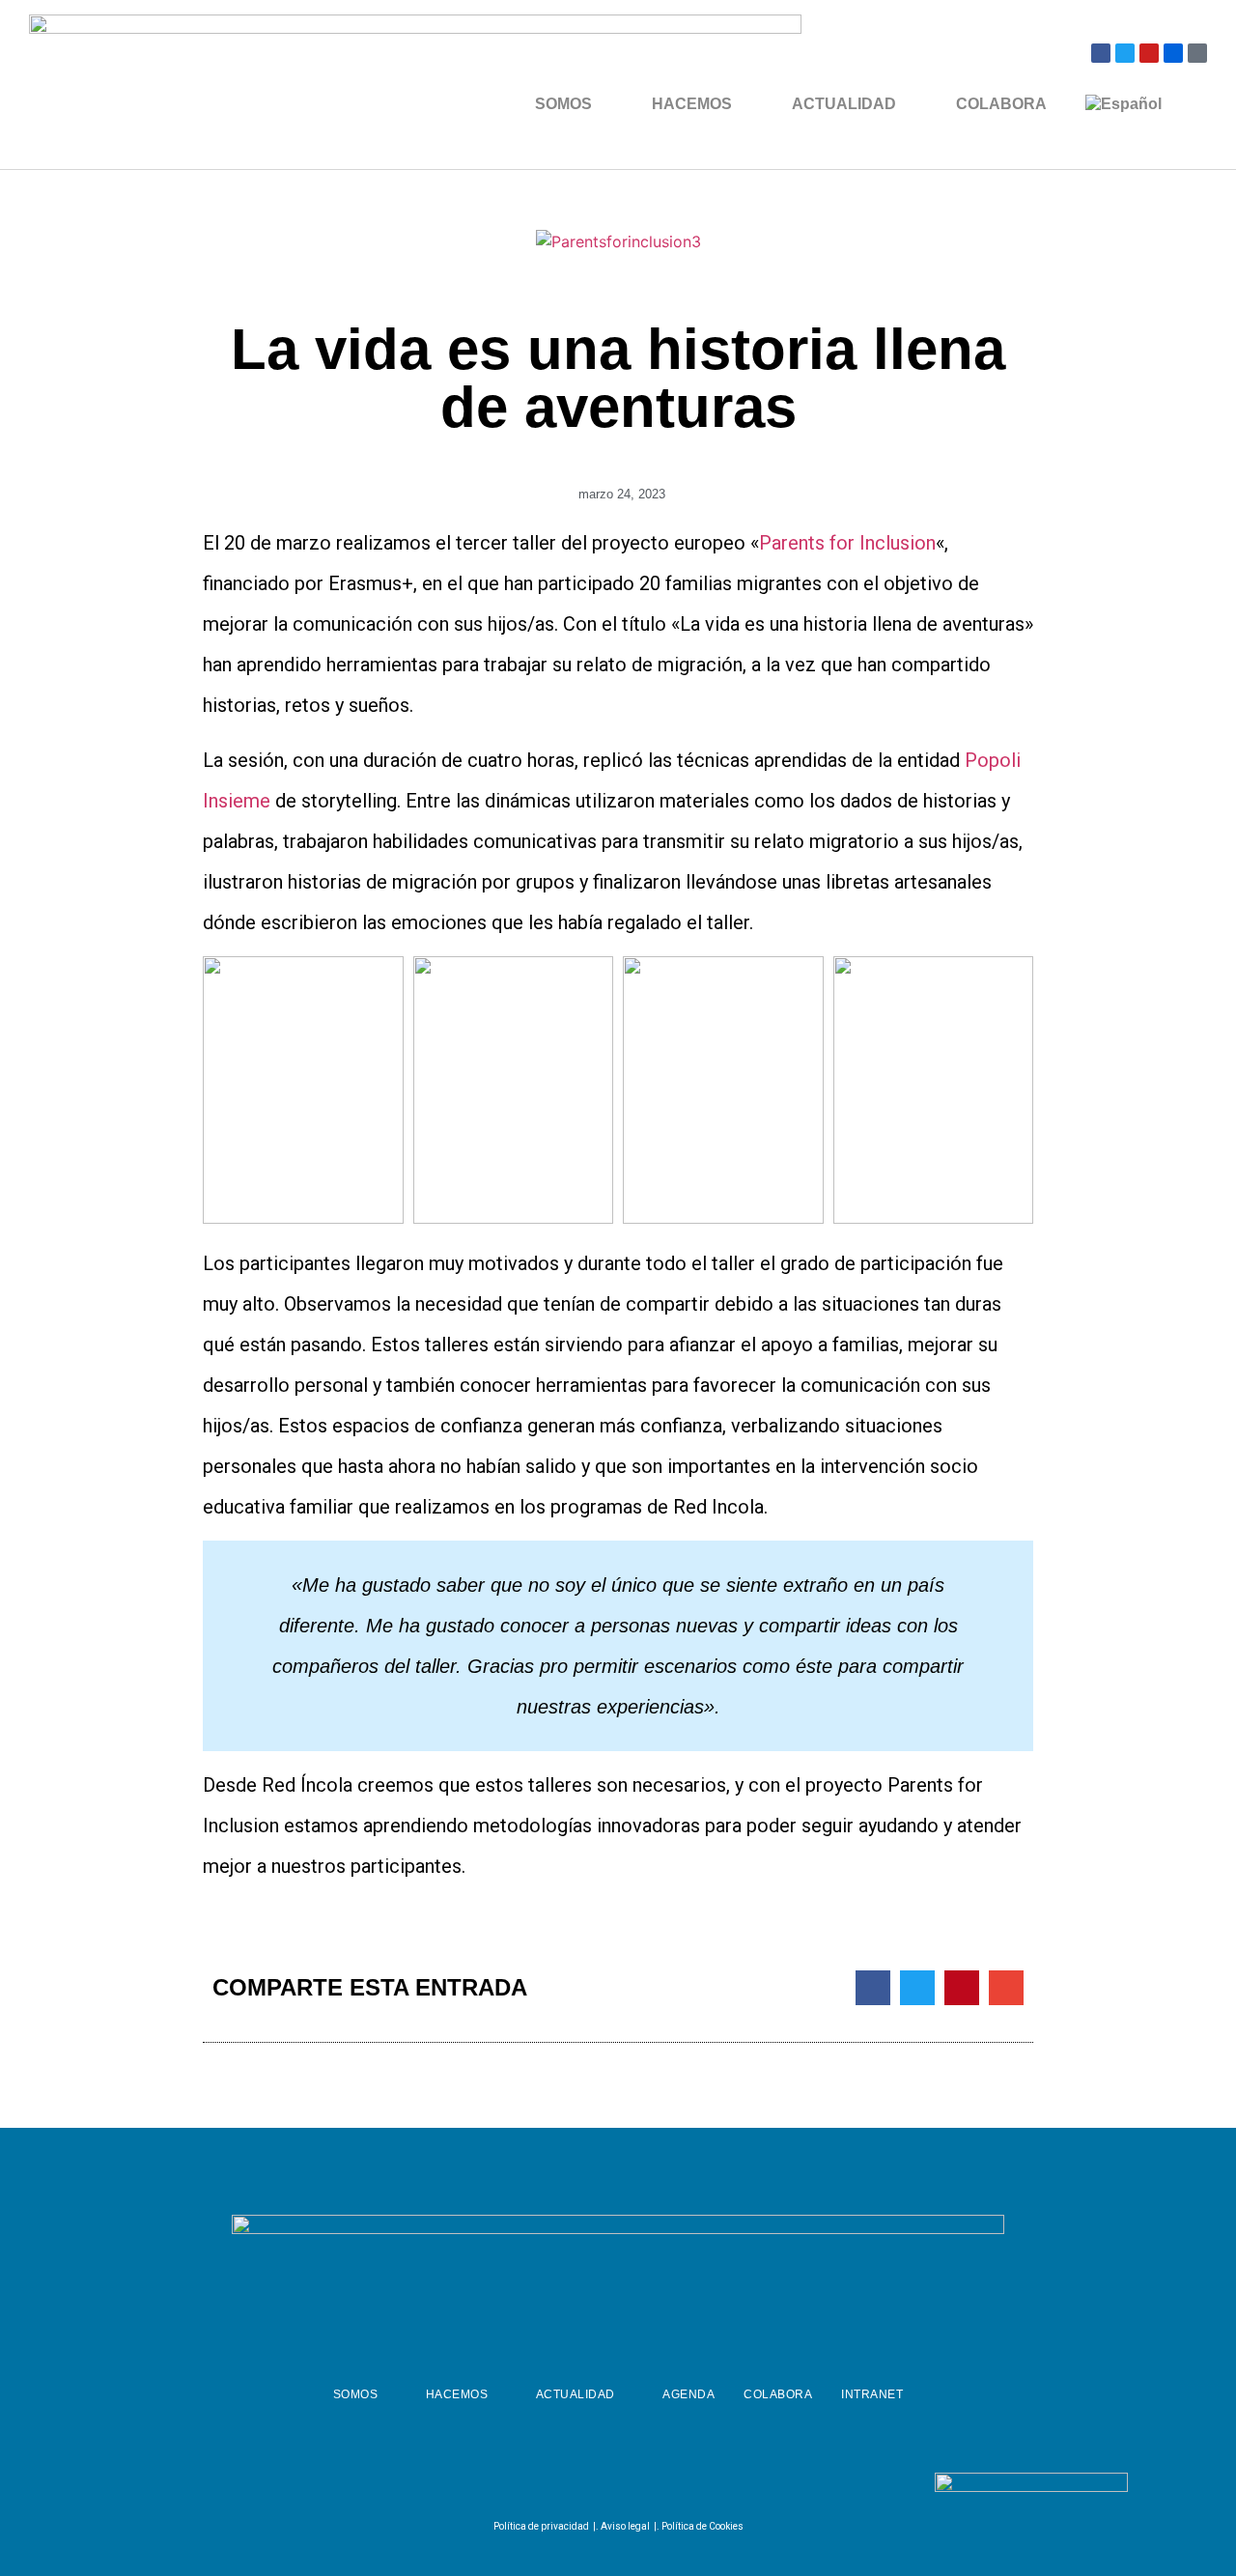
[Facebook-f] (566, 2486)
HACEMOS (692, 104)
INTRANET (872, 2394)
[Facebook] (1101, 53)
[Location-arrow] (1197, 53)
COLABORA (1001, 104)
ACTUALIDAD (844, 104)
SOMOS (563, 104)
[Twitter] (1125, 53)
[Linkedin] (661, 2486)
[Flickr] (1173, 53)
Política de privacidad (541, 2526)
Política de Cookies (702, 2526)
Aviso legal (625, 2526)
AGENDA (688, 2394)
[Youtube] (1149, 53)
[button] (873, 1988)
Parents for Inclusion (847, 543)
